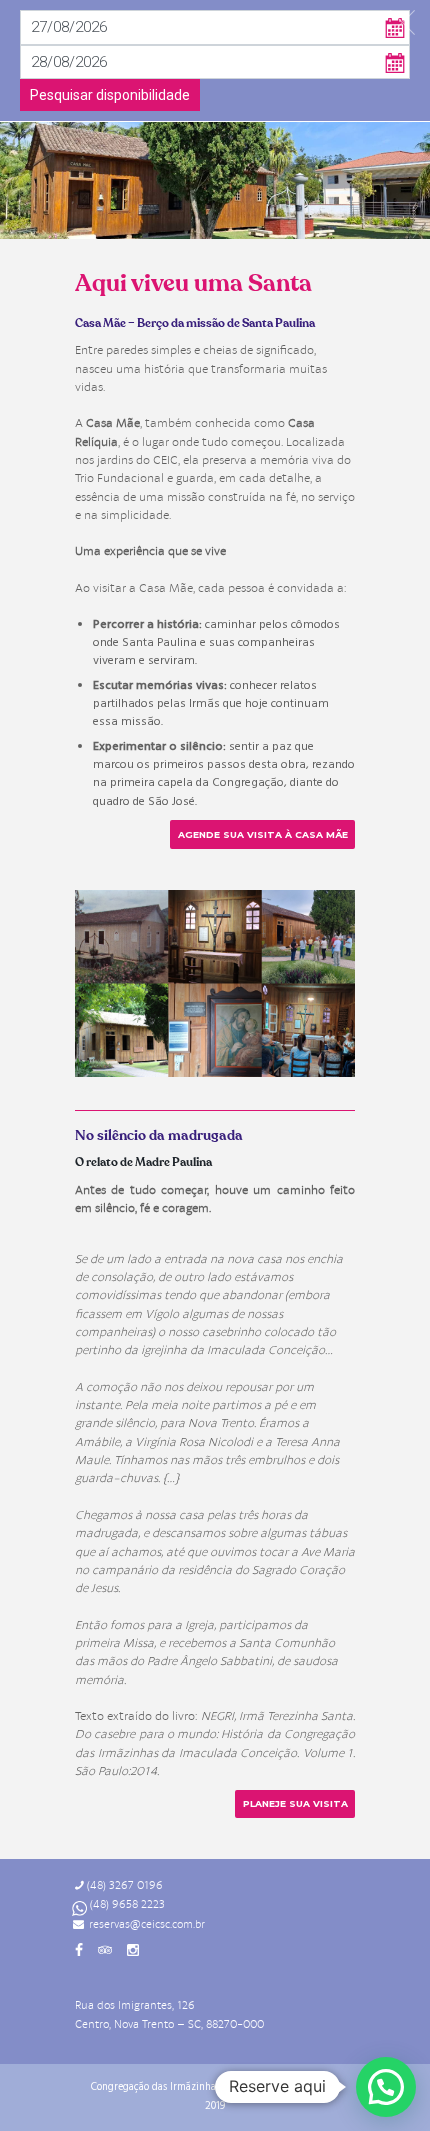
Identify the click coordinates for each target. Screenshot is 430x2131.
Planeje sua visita (295, 1803)
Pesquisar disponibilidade (110, 95)
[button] (386, 2087)
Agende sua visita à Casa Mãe (263, 834)
